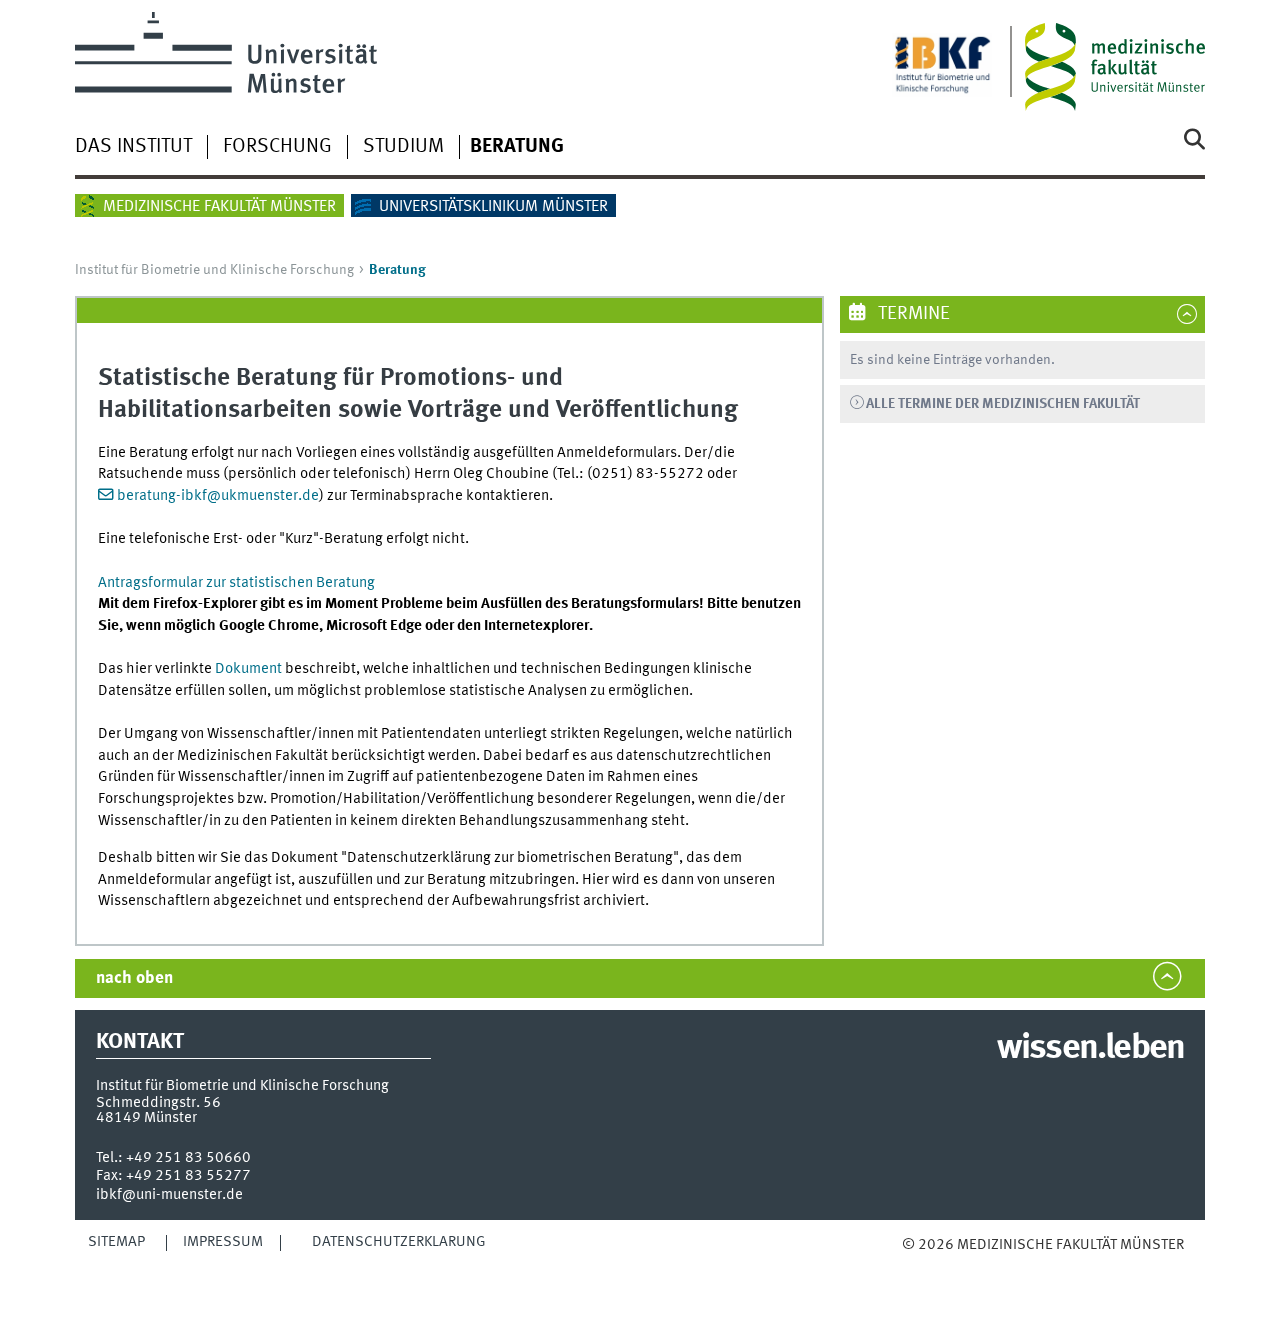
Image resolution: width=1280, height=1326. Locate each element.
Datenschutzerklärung (399, 1242)
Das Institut (133, 147)
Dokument (248, 669)
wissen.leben (1090, 1049)
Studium (403, 147)
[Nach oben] (922, 1265)
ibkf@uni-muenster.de (169, 1195)
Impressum (223, 1242)
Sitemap (116, 1242)
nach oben (134, 978)
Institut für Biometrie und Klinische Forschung (214, 270)
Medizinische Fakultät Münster (219, 207)
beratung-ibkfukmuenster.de (218, 496)
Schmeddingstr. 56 (158, 1103)
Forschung (277, 147)
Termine (912, 314)
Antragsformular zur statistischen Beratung (236, 583)
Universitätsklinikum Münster (493, 207)
